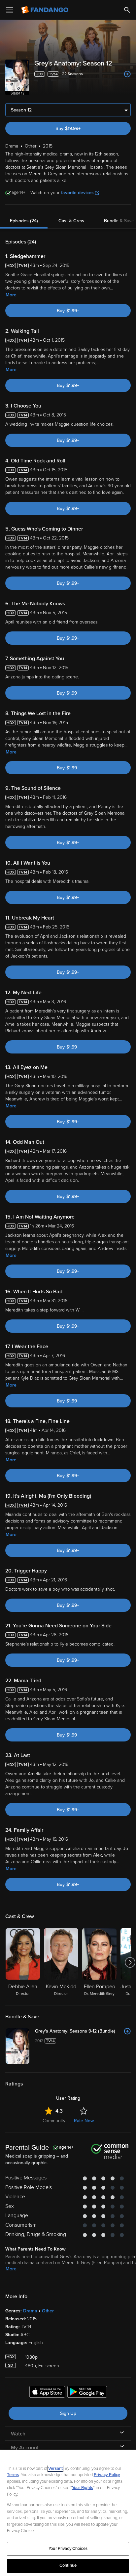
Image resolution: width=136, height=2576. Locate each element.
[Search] (127, 10)
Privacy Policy (107, 2475)
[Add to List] (127, 74)
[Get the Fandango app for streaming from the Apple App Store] (47, 2393)
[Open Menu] (10, 10)
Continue (68, 2565)
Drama (30, 2311)
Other (48, 2311)
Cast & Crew (71, 221)
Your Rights (83, 2488)
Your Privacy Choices (68, 2549)
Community (54, 2121)
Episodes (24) (24, 221)
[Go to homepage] (45, 10)
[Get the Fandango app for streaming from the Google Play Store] (87, 2393)
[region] (68, 2513)
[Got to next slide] (130, 1962)
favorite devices (77, 193)
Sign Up (68, 2413)
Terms (13, 2475)
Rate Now (84, 2121)
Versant (55, 2469)
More (11, 295)
